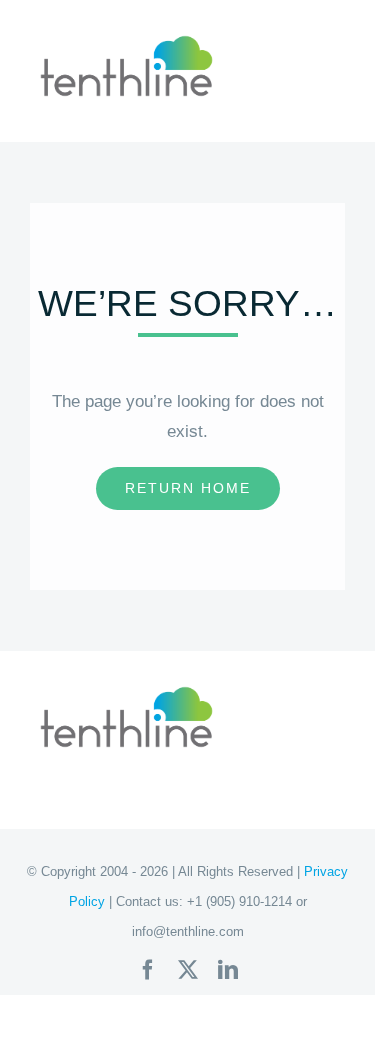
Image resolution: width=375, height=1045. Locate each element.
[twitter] (188, 970)
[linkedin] (228, 970)
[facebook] (148, 970)
